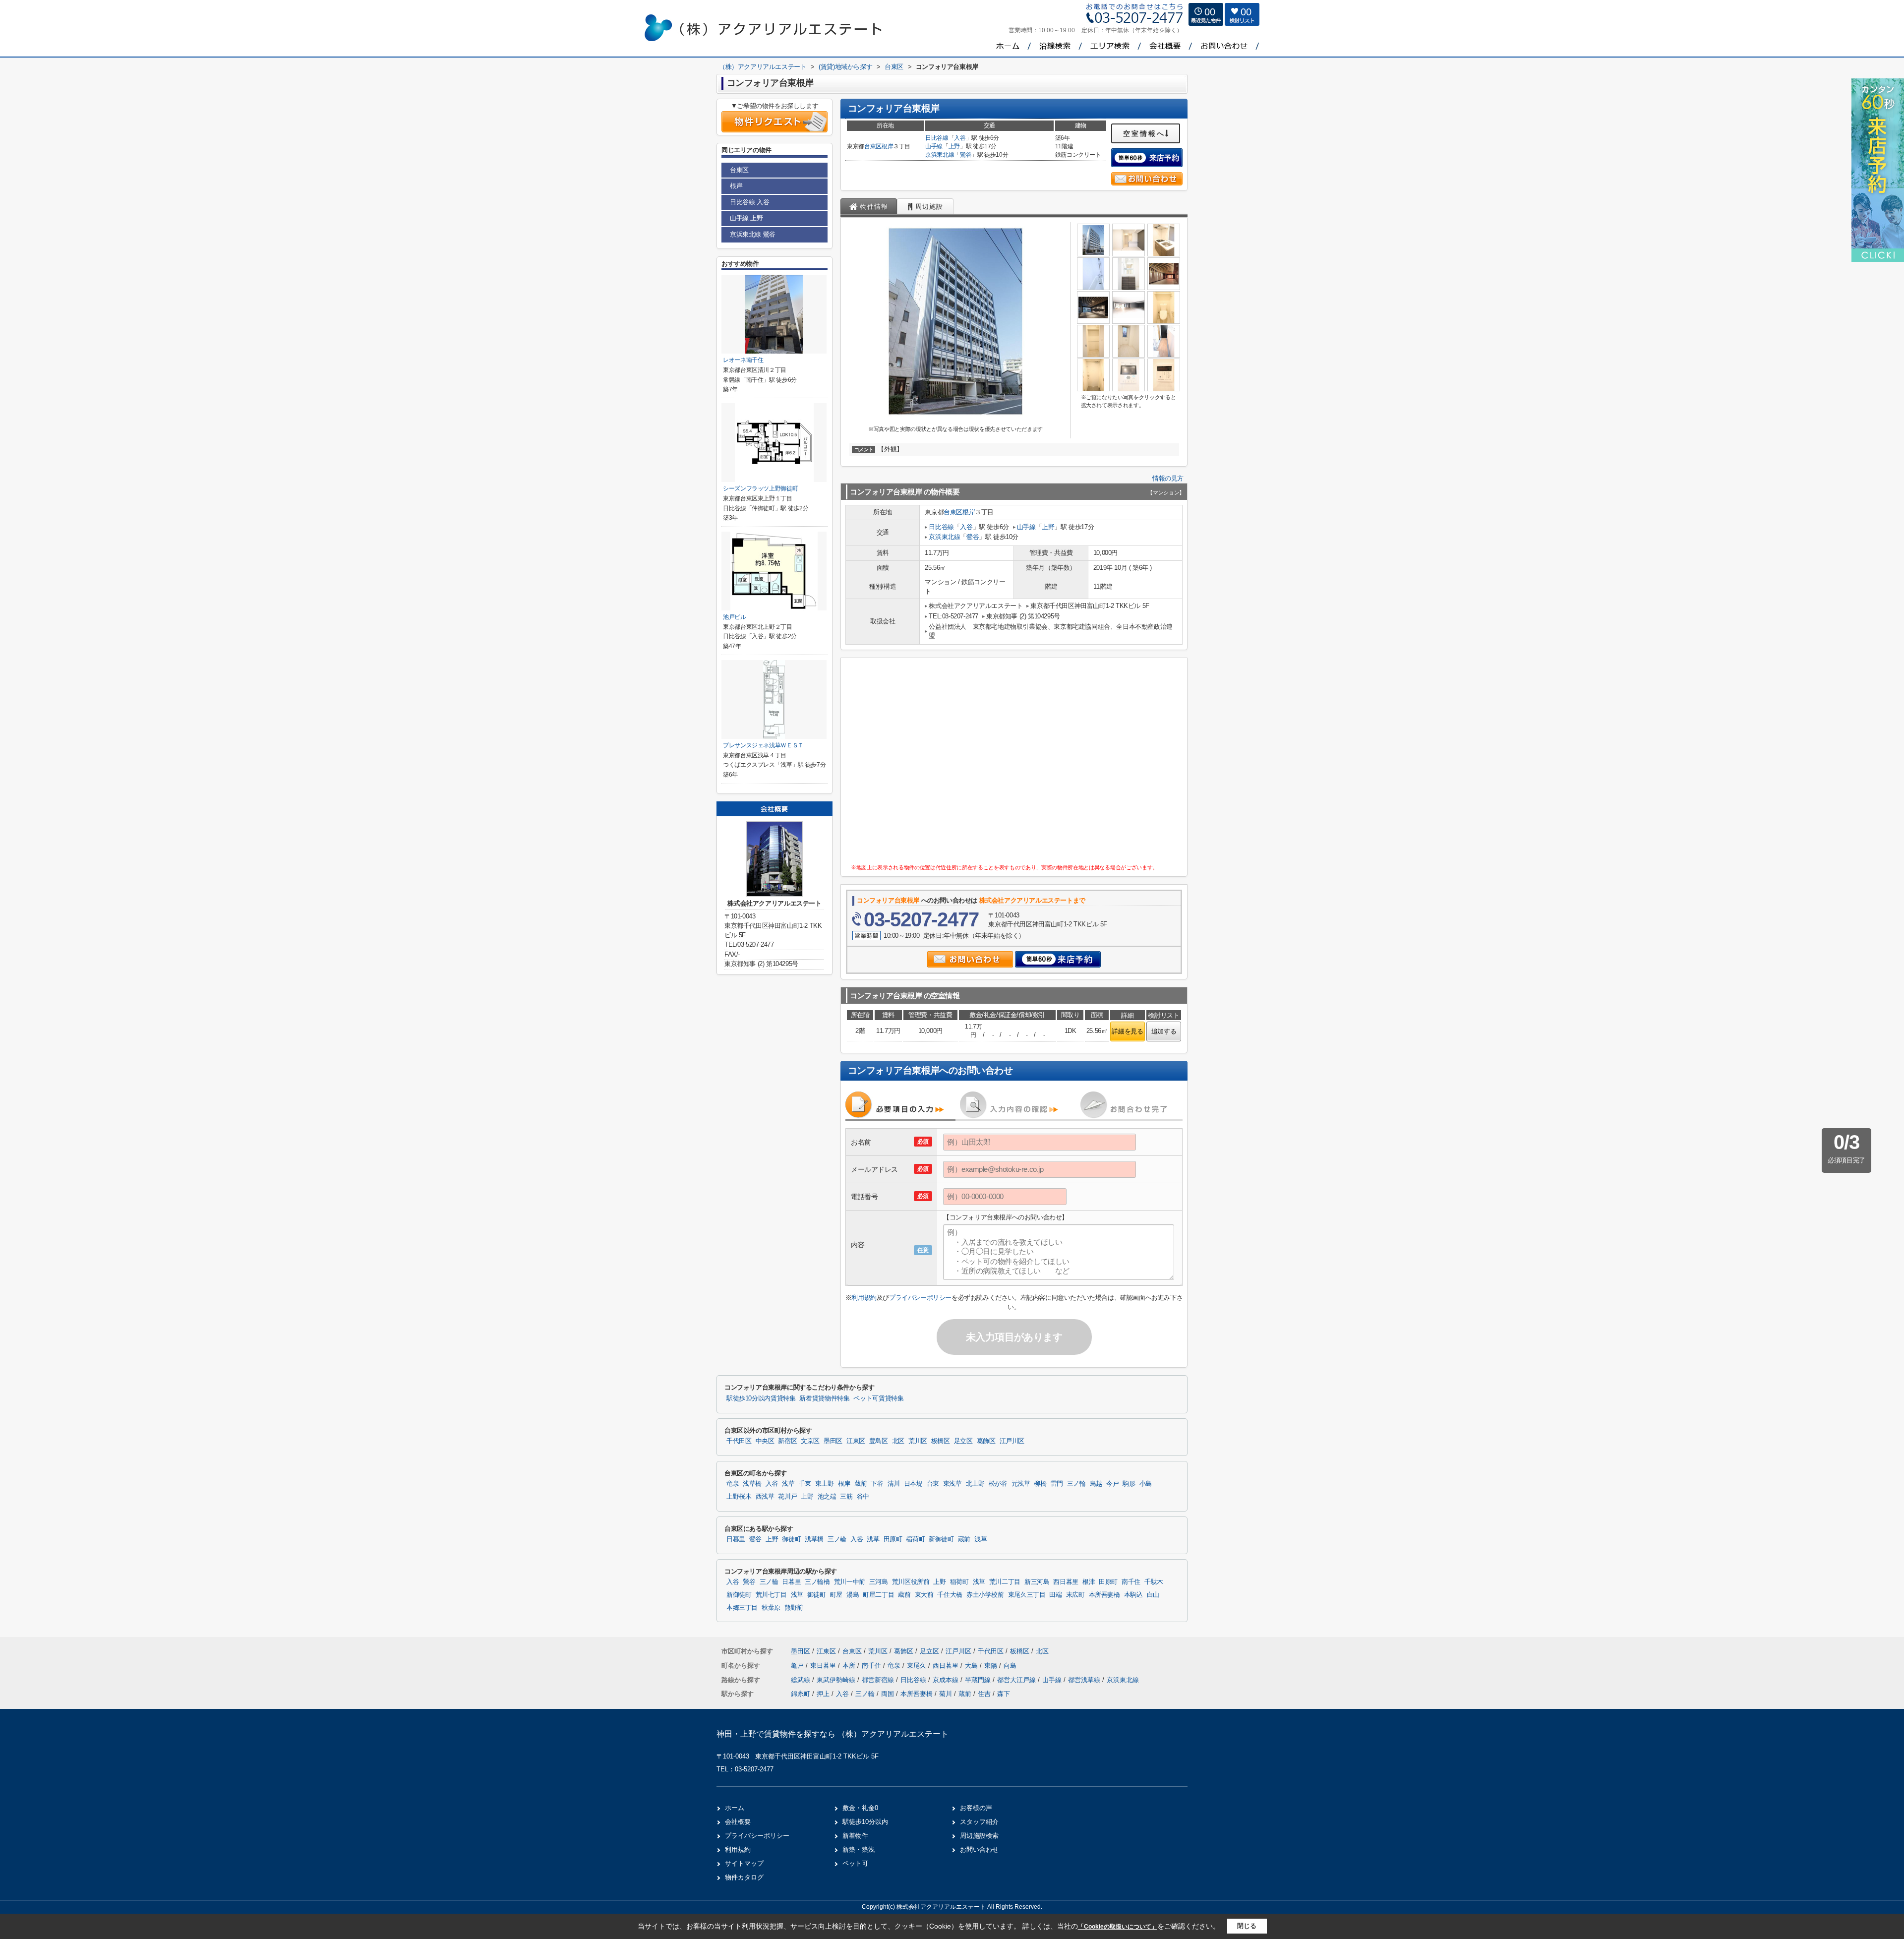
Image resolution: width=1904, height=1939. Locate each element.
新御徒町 (941, 1539)
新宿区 (787, 1441)
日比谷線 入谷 (749, 202)
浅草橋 (752, 1484)
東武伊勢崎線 (837, 1680)
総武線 (802, 1680)
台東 (933, 1484)
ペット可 (855, 1863)
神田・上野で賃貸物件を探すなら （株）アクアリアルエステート (833, 1734)
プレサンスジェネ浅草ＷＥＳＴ (763, 745)
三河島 (879, 1582)
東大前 (924, 1595)
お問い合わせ (979, 1849)
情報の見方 (1168, 478)
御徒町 (791, 1539)
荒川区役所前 (911, 1582)
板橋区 (941, 1441)
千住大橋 (950, 1595)
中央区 (765, 1441)
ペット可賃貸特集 (878, 1398)
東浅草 (952, 1484)
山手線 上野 (746, 218)
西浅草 (765, 1497)
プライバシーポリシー (920, 1298)
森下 (1004, 1694)
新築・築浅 (859, 1849)
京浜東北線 (940, 155)
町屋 (836, 1595)
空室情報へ (1144, 133)
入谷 (960, 138)
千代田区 (739, 1441)
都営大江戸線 (1017, 1680)
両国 (888, 1694)
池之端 (827, 1497)
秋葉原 (771, 1608)
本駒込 (1133, 1595)
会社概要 (738, 1822)
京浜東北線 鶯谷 (753, 234)
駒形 (1129, 1484)
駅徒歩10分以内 (865, 1822)
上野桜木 (739, 1497)
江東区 (856, 1441)
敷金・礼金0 (860, 1808)
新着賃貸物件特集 (824, 1398)
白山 (1153, 1595)
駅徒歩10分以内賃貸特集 (761, 1398)
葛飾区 (986, 1441)
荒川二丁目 (1005, 1582)
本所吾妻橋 (1104, 1595)
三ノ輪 (1076, 1484)
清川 (894, 1484)
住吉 (984, 1694)
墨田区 (833, 1441)
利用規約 (864, 1298)
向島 (1010, 1666)
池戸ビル (735, 617)
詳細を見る (1127, 1031)
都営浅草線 (1085, 1680)
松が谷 (998, 1484)
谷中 (863, 1497)
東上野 (825, 1484)
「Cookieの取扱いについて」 (1118, 1927)
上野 (954, 146)
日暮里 (736, 1539)
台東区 (873, 146)
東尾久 (918, 1666)
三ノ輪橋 (817, 1582)
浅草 (788, 1484)
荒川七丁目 (771, 1595)
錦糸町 (801, 1694)
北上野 (975, 1484)
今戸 (1112, 1484)
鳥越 (1096, 1484)
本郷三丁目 (742, 1608)
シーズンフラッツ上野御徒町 (760, 488)
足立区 (963, 1441)
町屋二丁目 (878, 1595)
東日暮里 (824, 1666)
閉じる (1247, 1926)
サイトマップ (744, 1863)
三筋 (846, 1497)
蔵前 (861, 1484)
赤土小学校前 (985, 1595)
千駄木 (1154, 1582)
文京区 (810, 1441)
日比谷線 (937, 138)
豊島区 (879, 1441)
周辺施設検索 (979, 1836)
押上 (823, 1694)
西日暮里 (1066, 1582)
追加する (1164, 1031)
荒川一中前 (850, 1582)
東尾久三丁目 (1027, 1595)
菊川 (946, 1694)
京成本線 (947, 1680)
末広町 (1075, 1595)
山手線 (934, 146)
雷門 (1057, 1484)
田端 (1055, 1595)
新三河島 (1037, 1582)
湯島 (853, 1595)
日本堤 (913, 1484)
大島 (972, 1666)
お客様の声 (976, 1808)
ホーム (735, 1808)
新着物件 (855, 1836)
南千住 (1131, 1582)
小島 (1146, 1484)
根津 (1089, 1582)
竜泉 (733, 1484)
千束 (805, 1484)
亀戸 (798, 1666)
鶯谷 (966, 155)
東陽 (992, 1666)
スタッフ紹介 (979, 1822)
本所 (850, 1666)
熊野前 (794, 1608)
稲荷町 (915, 1539)
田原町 (893, 1539)
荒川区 (918, 1441)
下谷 (877, 1484)
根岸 (887, 146)
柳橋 (1040, 1484)
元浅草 (1021, 1484)
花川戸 (787, 1497)
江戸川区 (1012, 1441)
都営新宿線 (879, 1680)
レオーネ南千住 (743, 360)
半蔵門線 (979, 1680)
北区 (898, 1441)
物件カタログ (744, 1877)
